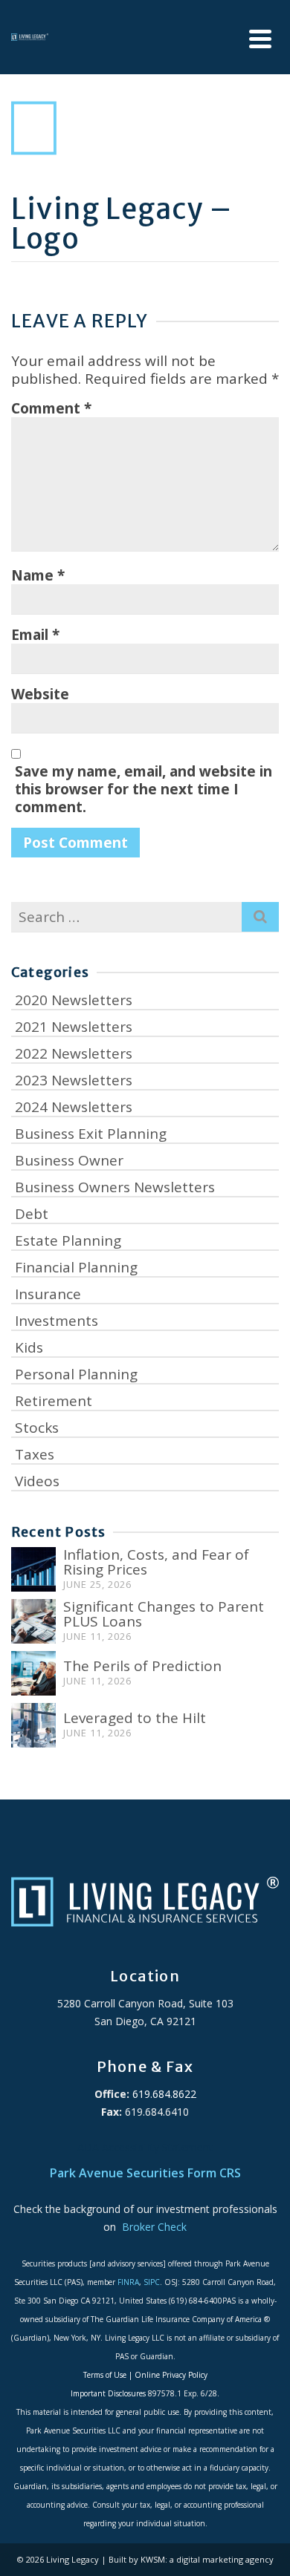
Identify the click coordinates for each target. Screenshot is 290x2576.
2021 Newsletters (74, 1027)
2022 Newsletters (74, 1053)
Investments (57, 1321)
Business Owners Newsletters (115, 1187)
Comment (51, 408)
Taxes (35, 1454)
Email (35, 635)
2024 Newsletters (74, 1107)
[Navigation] (260, 39)
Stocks (37, 1428)
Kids (29, 1347)
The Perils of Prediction (142, 1666)
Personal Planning (76, 1374)
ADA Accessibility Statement (145, 2147)
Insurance (48, 1294)
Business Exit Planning (91, 1134)
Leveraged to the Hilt (135, 1718)
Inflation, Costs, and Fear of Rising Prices (156, 1562)
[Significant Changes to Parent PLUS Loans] (33, 1621)
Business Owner (69, 1160)
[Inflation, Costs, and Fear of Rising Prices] (33, 1569)
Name (38, 575)
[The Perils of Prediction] (33, 1673)
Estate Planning (68, 1240)
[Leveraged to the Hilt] (33, 1725)
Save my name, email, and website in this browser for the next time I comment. (144, 789)
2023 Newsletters (74, 1080)
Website (40, 694)
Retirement (54, 1401)
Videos (37, 1481)
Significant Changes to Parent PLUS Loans (164, 1614)
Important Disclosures (108, 2393)
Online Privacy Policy (171, 2375)
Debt (32, 1214)
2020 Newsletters (74, 1000)
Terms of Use (105, 2375)
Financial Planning (76, 1267)
